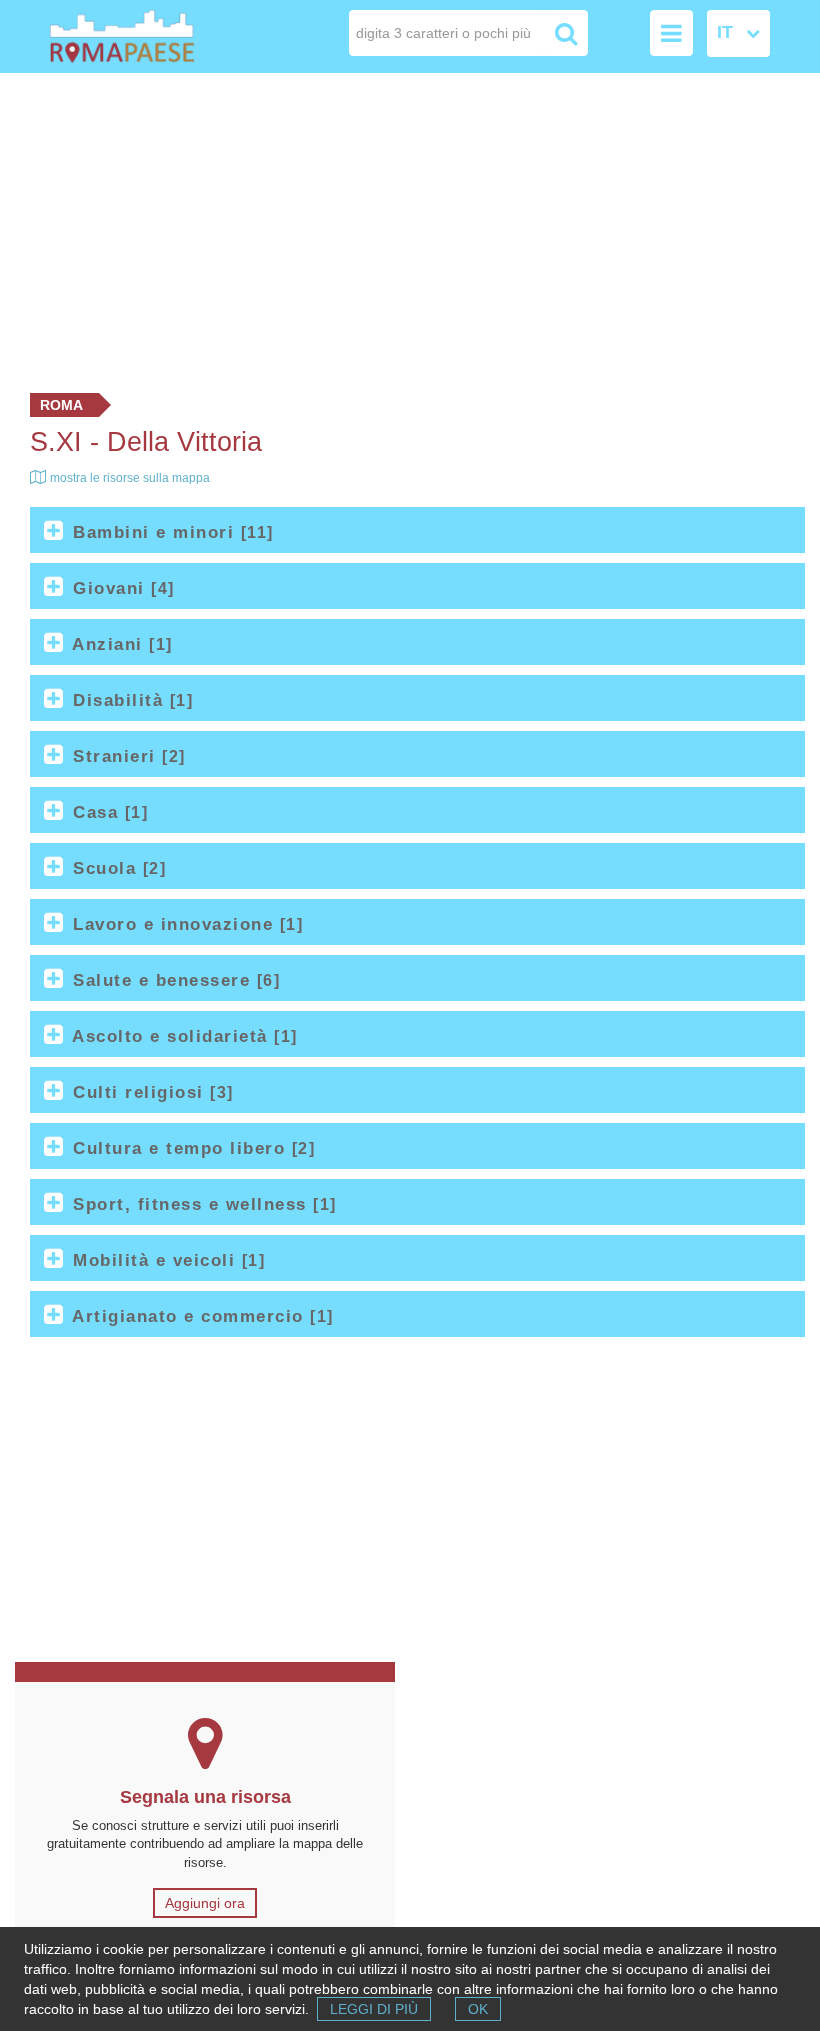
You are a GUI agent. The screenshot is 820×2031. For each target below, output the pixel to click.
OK (478, 2009)
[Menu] (671, 33)
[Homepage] (122, 36)
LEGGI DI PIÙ (374, 2009)
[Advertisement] (410, 228)
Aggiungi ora (205, 1903)
